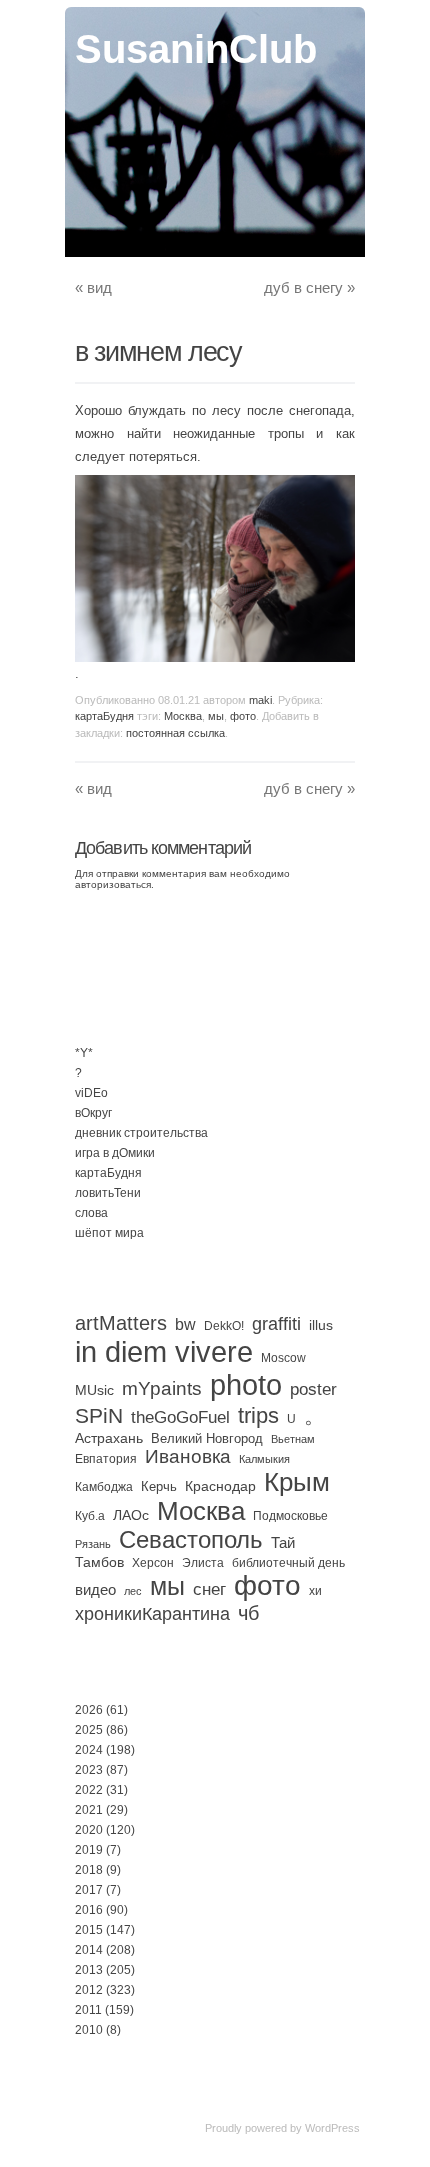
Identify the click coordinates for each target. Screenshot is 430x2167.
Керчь (159, 1486)
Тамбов (99, 1562)
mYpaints (162, 1388)
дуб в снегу (309, 287)
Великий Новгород (207, 1438)
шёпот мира (109, 1233)
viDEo (91, 1093)
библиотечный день (288, 1563)
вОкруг (93, 1113)
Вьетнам (293, 1439)
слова (91, 1213)
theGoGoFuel (180, 1417)
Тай (283, 1542)
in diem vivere (164, 1351)
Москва (183, 716)
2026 (89, 1710)
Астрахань (109, 1438)
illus (321, 1325)
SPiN (99, 1415)
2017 (89, 1890)
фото (243, 716)
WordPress (332, 2128)
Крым (297, 1482)
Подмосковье (290, 1516)
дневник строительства (141, 1133)
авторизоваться (113, 884)
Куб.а (90, 1516)
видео (95, 1589)
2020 (89, 1830)
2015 (89, 1930)
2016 (89, 1910)
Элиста (203, 1563)
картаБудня (104, 716)
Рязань (93, 1544)
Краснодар (220, 1486)
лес (133, 1591)
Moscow (283, 1358)
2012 (89, 1990)
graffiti (276, 1324)
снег (209, 1589)
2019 (89, 1850)
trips (258, 1415)
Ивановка (188, 1456)
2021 (89, 1810)
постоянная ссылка (175, 733)
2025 (89, 1730)
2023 (89, 1770)
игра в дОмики (115, 1153)
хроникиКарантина (152, 1614)
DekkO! (224, 1326)
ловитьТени (108, 1193)
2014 (89, 1950)
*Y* (84, 1053)
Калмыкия (264, 1459)
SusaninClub (196, 49)
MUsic (94, 1390)
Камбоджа (104, 1487)
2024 (89, 1750)
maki (260, 700)
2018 (89, 1870)
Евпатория (106, 1459)
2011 (88, 2010)
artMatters (121, 1323)
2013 (89, 1970)
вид (93, 287)
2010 (89, 2030)
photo (246, 1385)
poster (313, 1389)
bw (185, 1324)
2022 (89, 1790)
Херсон (153, 1563)
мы (216, 716)
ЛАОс (131, 1515)
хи (315, 1591)
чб (248, 1613)
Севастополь (191, 1539)
